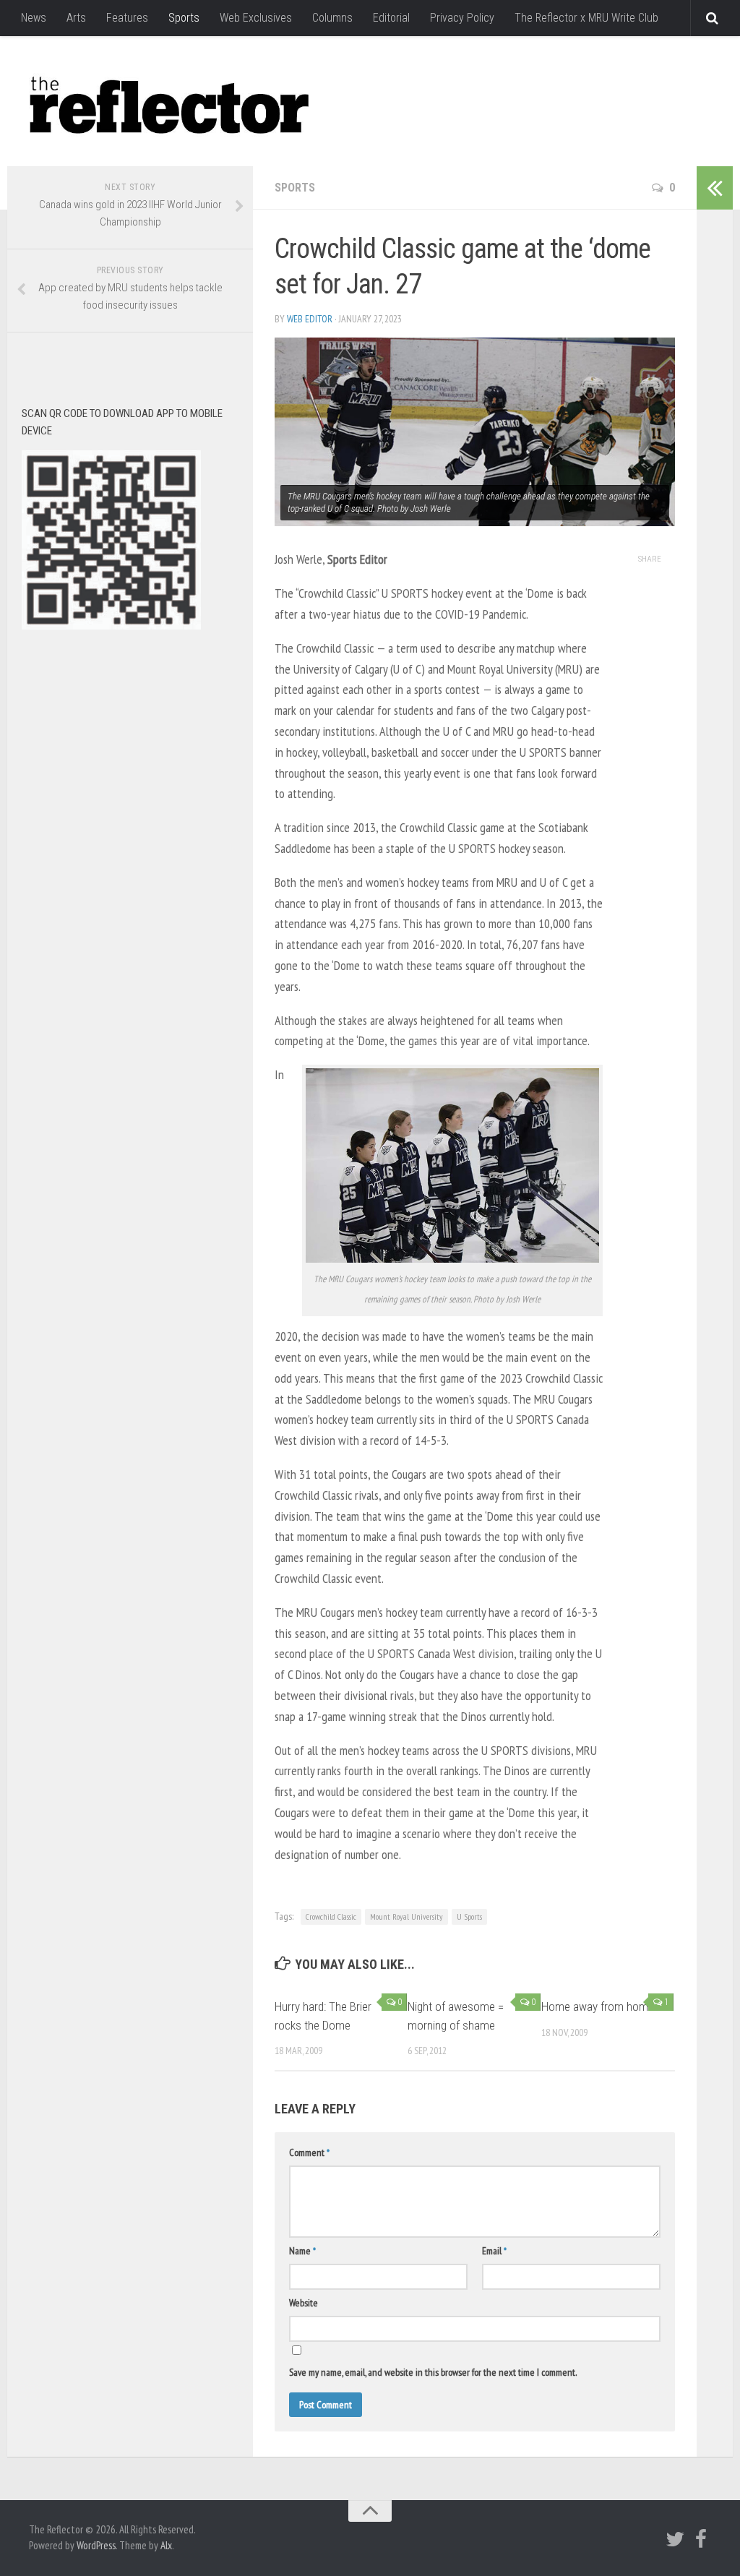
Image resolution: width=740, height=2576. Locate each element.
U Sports (469, 1916)
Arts (76, 18)
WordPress (96, 2545)
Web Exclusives (256, 18)
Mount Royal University (406, 1916)
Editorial (391, 18)
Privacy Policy (462, 18)
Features (127, 18)
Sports (184, 18)
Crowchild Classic (331, 1916)
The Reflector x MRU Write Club (586, 18)
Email (494, 2251)
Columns (332, 18)
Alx (166, 2545)
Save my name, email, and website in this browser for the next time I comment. (433, 2372)
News (34, 18)
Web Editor (310, 319)
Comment (309, 2152)
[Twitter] (675, 2539)
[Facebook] (701, 2539)
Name (302, 2251)
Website (304, 2303)
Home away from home (598, 2006)
